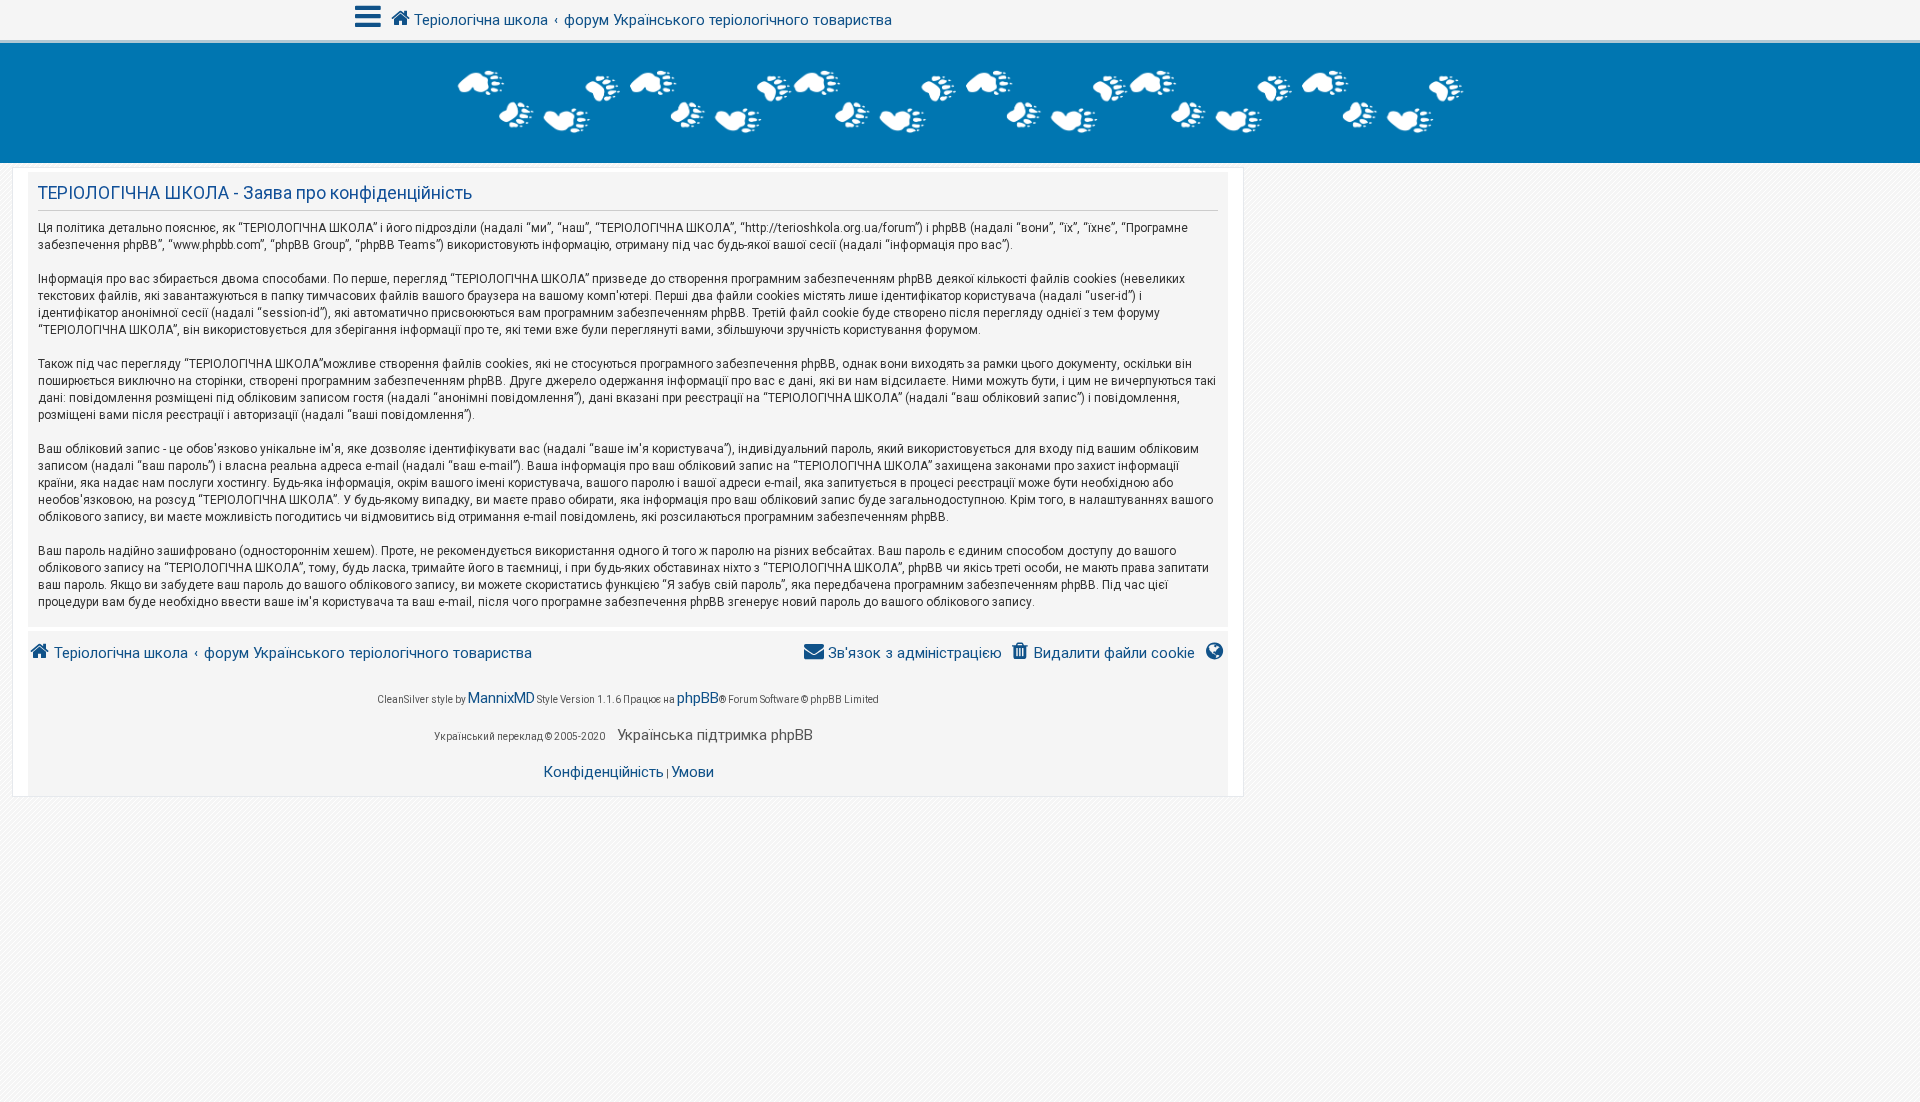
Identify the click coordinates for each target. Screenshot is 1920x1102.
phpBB (698, 698)
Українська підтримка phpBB (715, 735)
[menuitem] (1102, 653)
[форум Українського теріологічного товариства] (960, 103)
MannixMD (501, 698)
